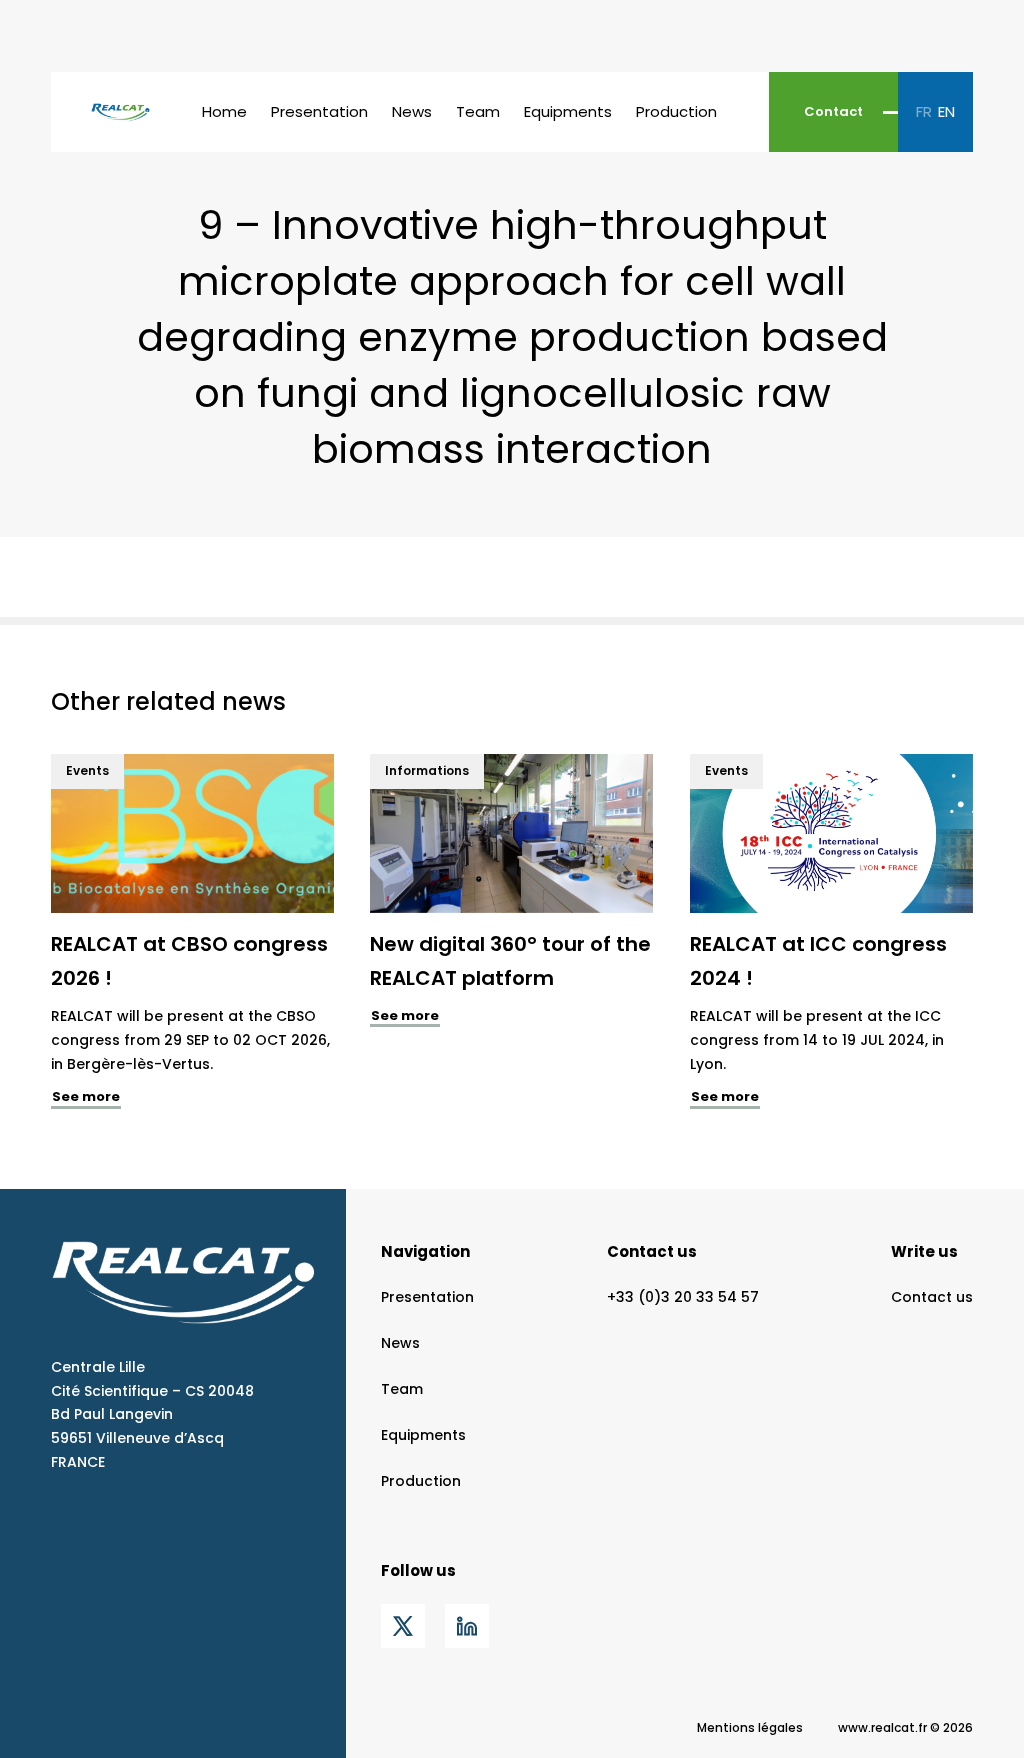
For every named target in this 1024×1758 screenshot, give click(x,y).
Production (676, 111)
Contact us (652, 1251)
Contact (833, 111)
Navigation (425, 1251)
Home (224, 111)
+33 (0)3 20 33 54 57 (683, 1297)
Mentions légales (750, 1727)
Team (478, 111)
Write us (924, 1251)
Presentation (319, 111)
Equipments (568, 111)
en (946, 111)
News (412, 111)
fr (924, 111)
